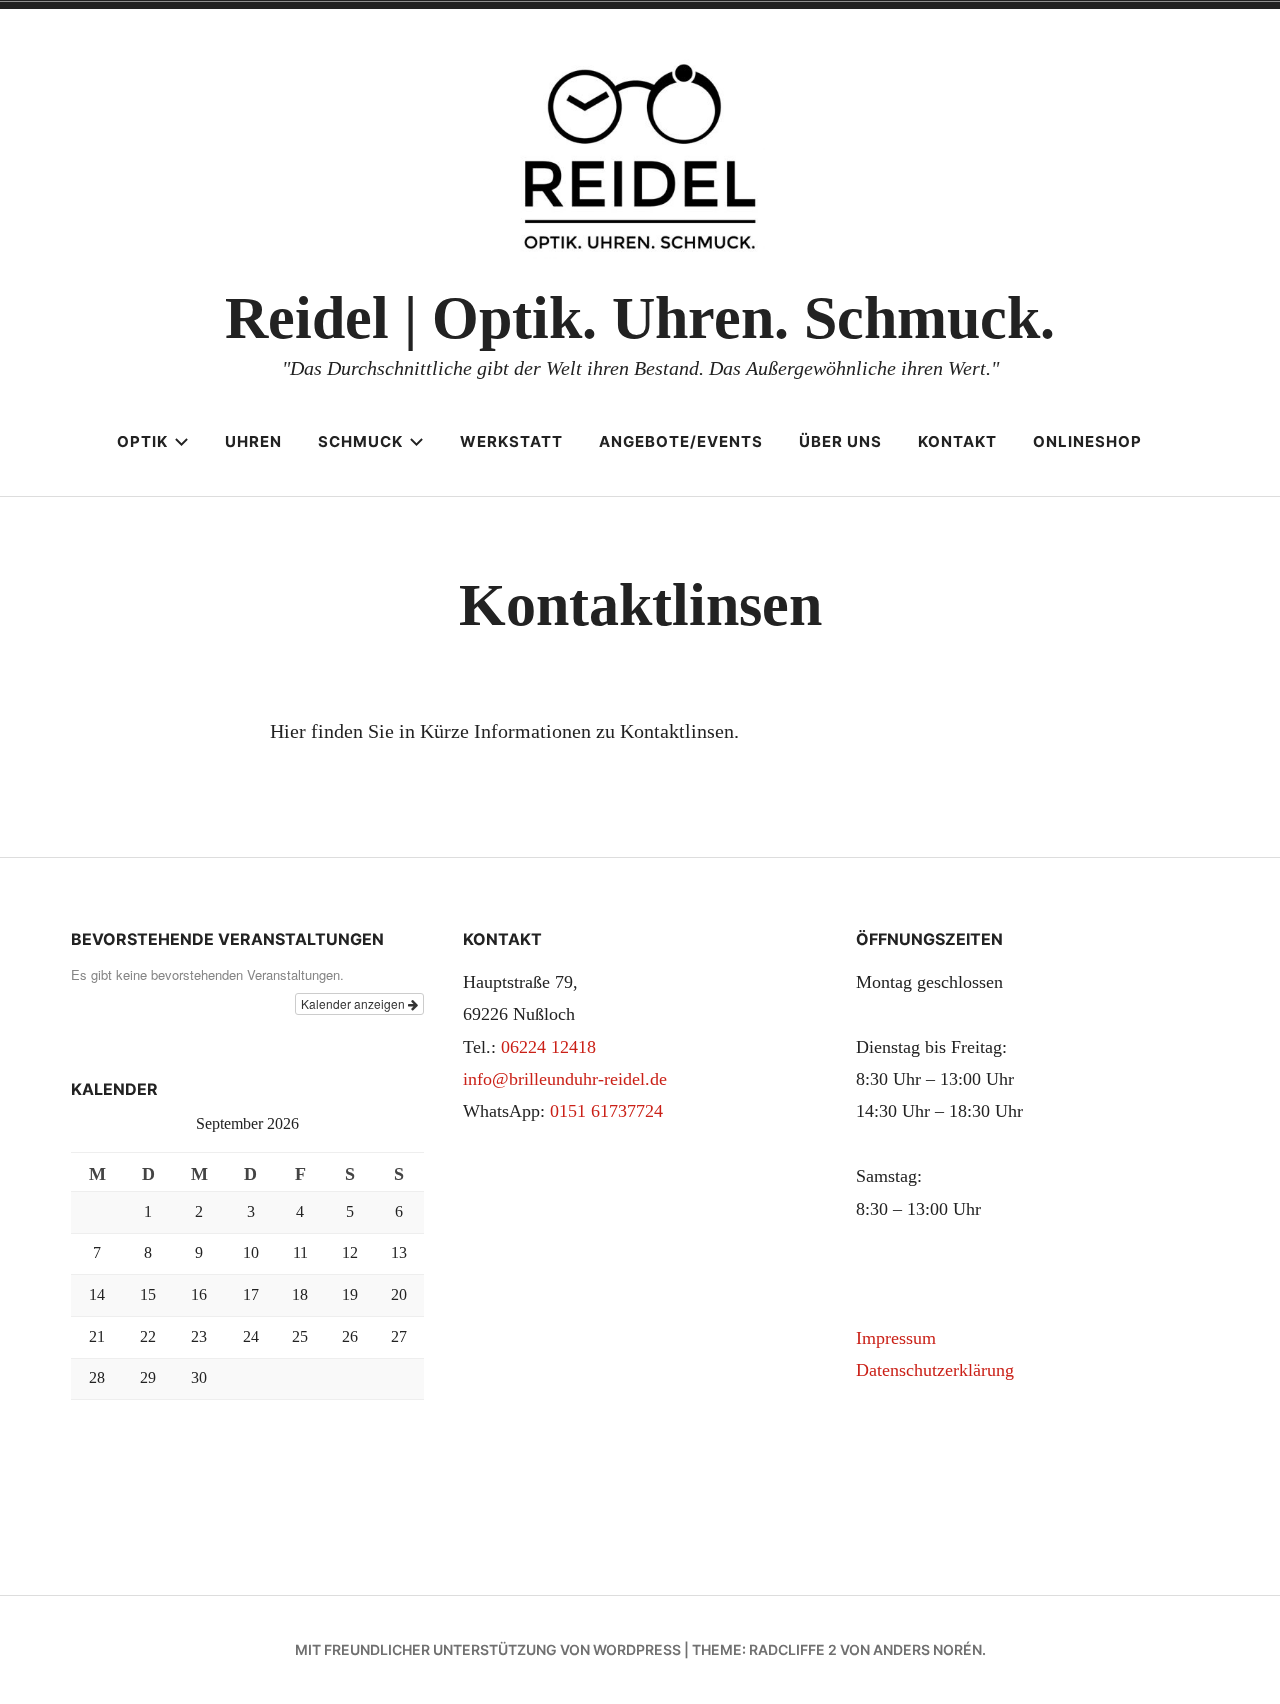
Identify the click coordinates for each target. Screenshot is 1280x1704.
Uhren (253, 441)
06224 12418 (548, 1047)
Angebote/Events (681, 441)
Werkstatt (511, 441)
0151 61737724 (606, 1111)
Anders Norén (927, 1649)
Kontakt (957, 441)
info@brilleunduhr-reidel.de (565, 1079)
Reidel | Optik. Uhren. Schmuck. (640, 318)
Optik (142, 441)
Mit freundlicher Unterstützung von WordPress (488, 1649)
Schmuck (360, 441)
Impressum (896, 1338)
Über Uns (840, 441)
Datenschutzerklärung (935, 1370)
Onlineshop (1087, 441)
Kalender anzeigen (354, 1003)
